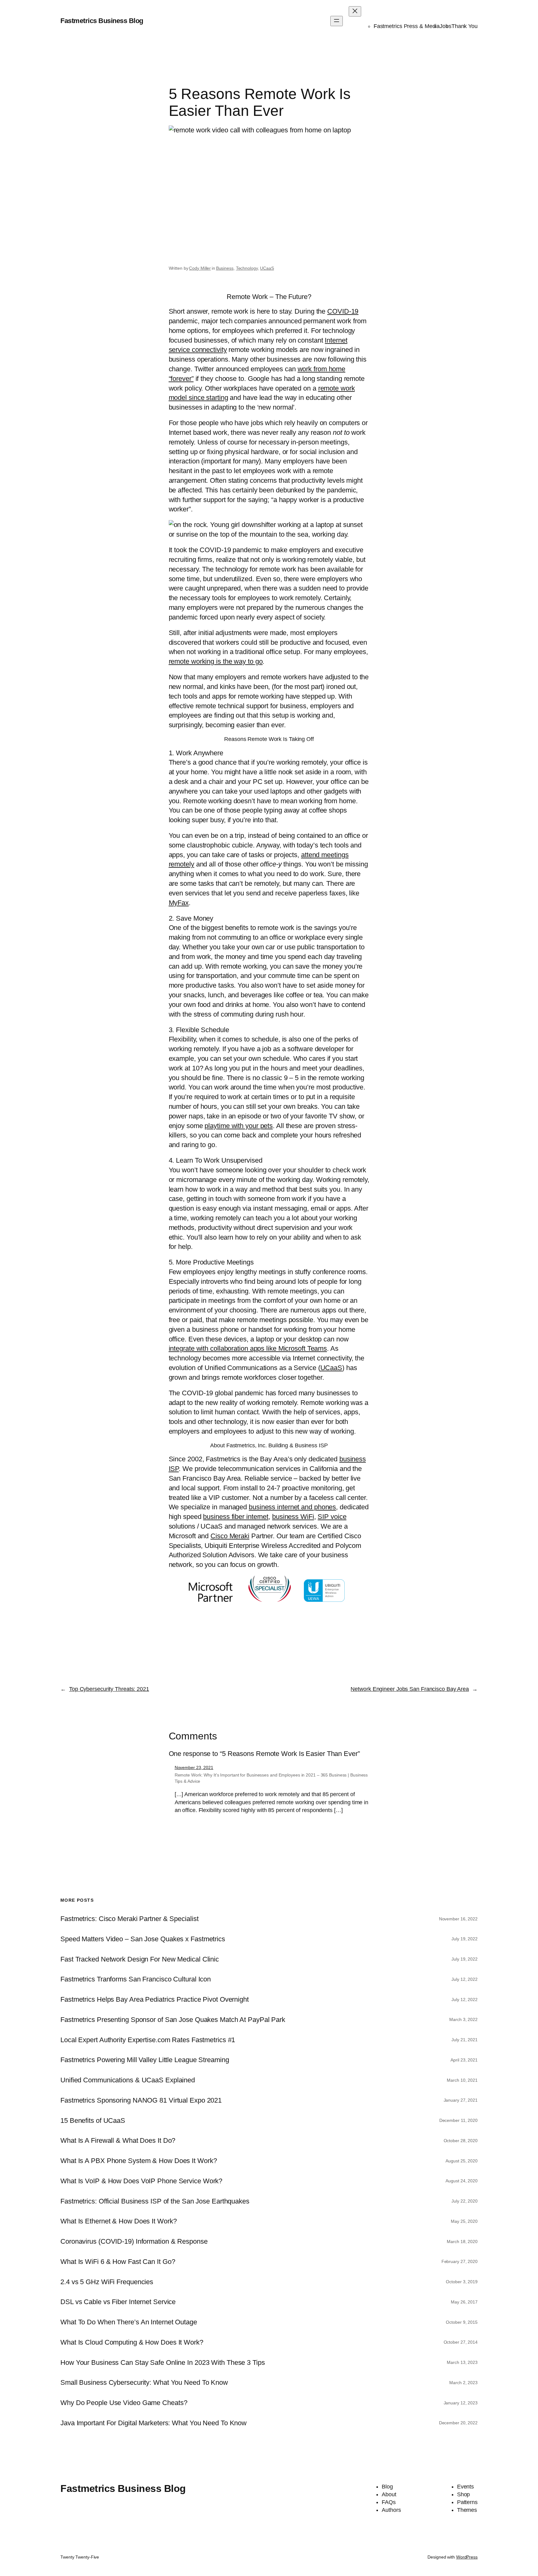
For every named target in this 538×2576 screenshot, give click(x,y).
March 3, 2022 (463, 2019)
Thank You (465, 26)
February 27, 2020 (460, 2261)
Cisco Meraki (230, 1536)
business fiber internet (236, 1517)
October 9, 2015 (462, 2322)
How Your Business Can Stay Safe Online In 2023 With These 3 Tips (163, 2363)
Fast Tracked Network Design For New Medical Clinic (140, 1959)
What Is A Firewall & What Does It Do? (118, 2141)
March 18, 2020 (462, 2242)
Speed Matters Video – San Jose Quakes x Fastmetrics (143, 1939)
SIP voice (332, 1517)
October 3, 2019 (462, 2282)
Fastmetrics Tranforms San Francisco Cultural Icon (136, 1979)
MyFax (179, 903)
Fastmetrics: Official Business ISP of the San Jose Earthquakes (155, 2201)
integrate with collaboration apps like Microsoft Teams (248, 1348)
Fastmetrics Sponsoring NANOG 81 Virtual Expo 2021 (141, 2100)
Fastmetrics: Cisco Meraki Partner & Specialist (129, 1919)
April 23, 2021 (464, 2060)
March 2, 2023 (463, 2383)
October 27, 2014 (461, 2342)
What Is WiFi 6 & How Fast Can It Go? (118, 2262)
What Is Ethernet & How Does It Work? (118, 2221)
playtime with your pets (239, 1126)
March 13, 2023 (462, 2362)
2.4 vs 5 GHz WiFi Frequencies (107, 2282)
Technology (247, 268)
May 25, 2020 (464, 2221)
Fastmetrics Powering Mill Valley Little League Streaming (145, 2060)
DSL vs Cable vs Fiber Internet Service (118, 2302)
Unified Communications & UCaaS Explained (128, 2080)
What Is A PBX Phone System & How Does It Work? (139, 2161)
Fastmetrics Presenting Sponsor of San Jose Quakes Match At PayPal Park (173, 2020)
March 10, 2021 (462, 2080)
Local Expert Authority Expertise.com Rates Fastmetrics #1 (148, 2040)
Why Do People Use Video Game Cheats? (124, 2403)
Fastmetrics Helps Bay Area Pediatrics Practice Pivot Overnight (155, 2000)
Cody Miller (200, 268)
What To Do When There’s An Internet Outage (129, 2322)
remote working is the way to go (216, 661)
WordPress (467, 2557)
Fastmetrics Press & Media (407, 26)
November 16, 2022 (458, 1919)
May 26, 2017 (464, 2302)
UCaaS (267, 268)
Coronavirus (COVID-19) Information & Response (134, 2242)
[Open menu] (337, 21)
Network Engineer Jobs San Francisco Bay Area (410, 1689)
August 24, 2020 (462, 2181)
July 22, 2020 (465, 2201)
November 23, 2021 (194, 1767)
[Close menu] (355, 11)
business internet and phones (292, 1507)
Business (225, 268)
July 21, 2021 (465, 2040)
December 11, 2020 (458, 2120)
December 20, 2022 (458, 2423)
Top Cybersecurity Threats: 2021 (109, 1689)
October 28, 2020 (461, 2141)
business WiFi (293, 1517)
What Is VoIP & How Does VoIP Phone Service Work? (141, 2181)
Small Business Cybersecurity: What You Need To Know (144, 2383)
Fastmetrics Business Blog (102, 21)
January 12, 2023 (461, 2403)
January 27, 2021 (461, 2100)
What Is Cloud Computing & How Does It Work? (132, 2342)
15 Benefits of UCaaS (93, 2121)
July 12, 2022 (465, 1979)
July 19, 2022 (465, 1939)
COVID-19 (343, 311)
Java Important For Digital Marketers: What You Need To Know (153, 2423)
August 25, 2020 (462, 2161)
